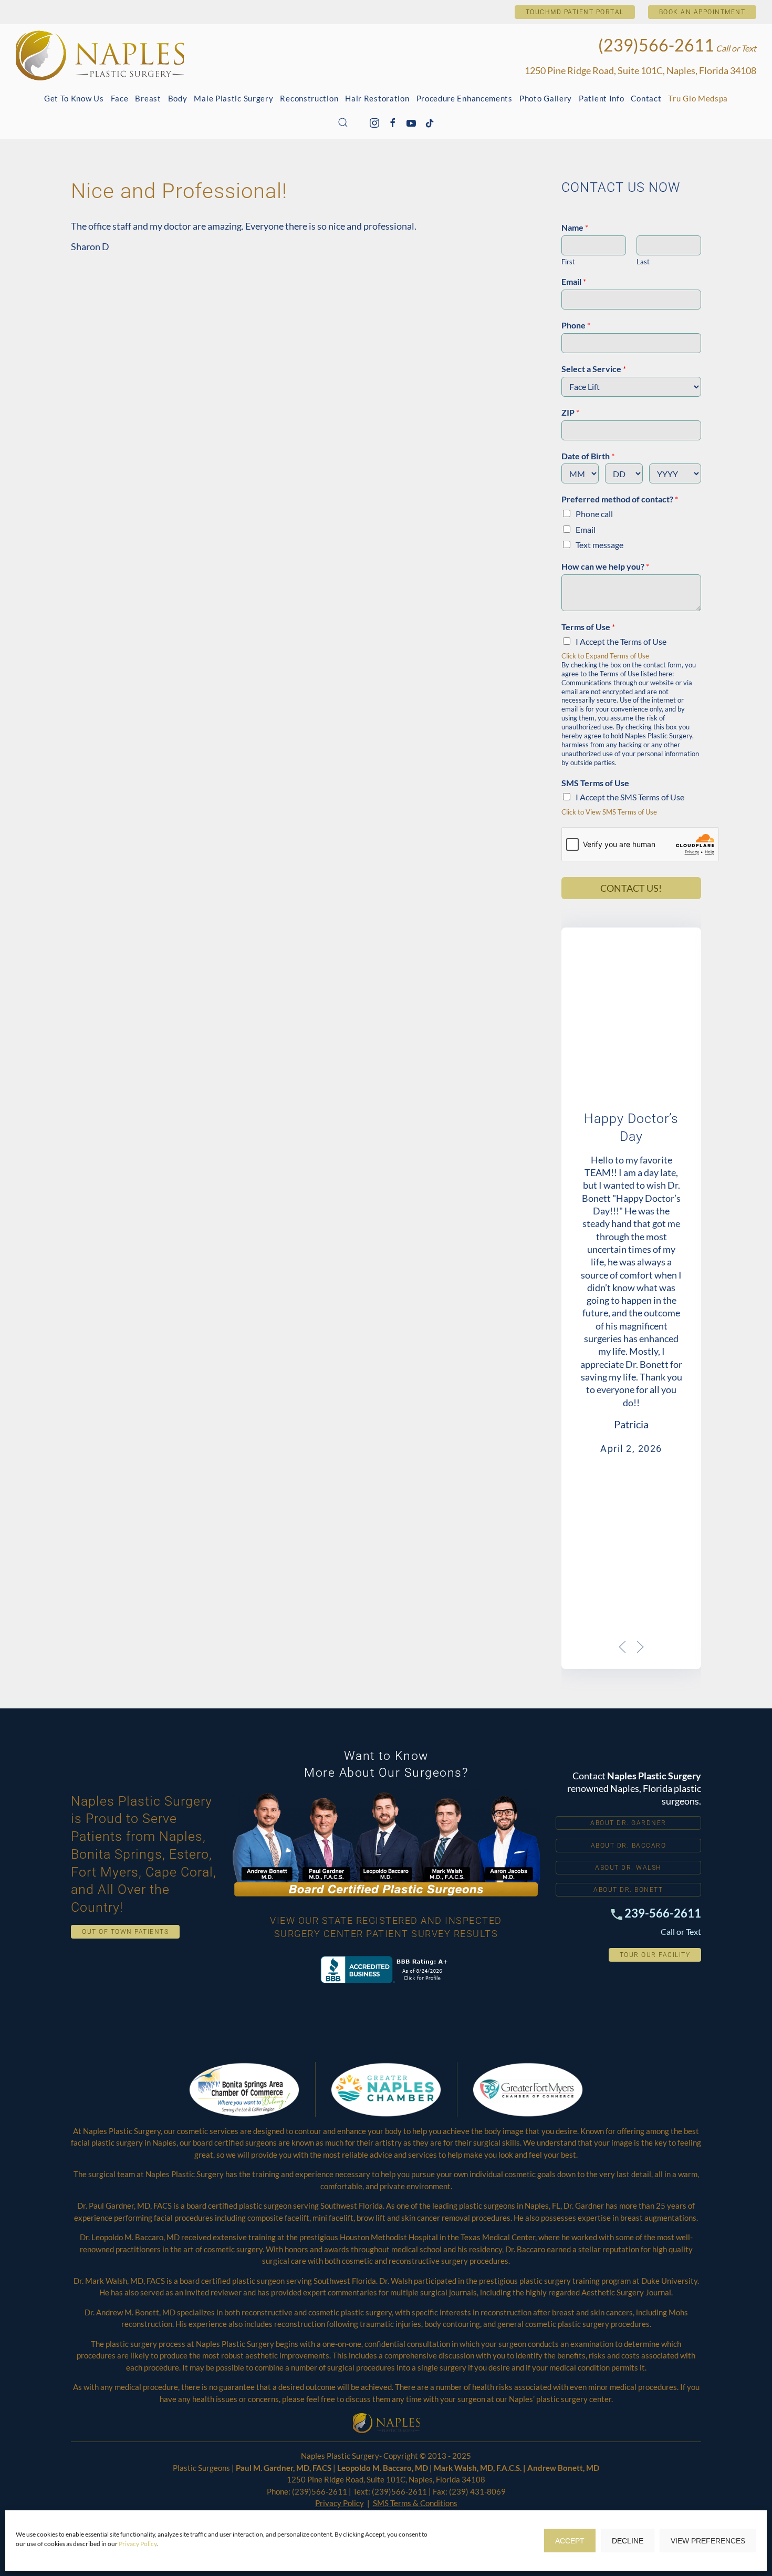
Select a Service (594, 369)
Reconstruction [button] (309, 98)
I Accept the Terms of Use (621, 641)
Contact (646, 98)
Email (574, 281)
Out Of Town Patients (125, 1932)
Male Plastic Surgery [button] (233, 98)
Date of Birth (588, 456)
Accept (570, 2541)
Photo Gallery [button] (546, 98)
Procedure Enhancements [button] (465, 98)
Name (575, 227)
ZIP (570, 412)
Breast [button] (148, 98)
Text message (599, 545)
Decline (628, 2541)
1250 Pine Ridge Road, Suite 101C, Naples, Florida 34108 (640, 70)
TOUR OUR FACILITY (655, 1955)
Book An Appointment (702, 12)
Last (643, 262)
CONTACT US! (631, 888)
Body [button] (178, 98)
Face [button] (120, 98)
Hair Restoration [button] (377, 98)
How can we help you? (605, 566)
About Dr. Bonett (628, 1890)
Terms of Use (588, 627)
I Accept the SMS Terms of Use (630, 797)
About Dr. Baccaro (629, 1846)
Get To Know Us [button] (74, 98)
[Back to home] (100, 55)
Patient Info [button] (601, 98)
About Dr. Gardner (628, 1823)
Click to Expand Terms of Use (605, 656)
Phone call (594, 514)
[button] (343, 122)
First (568, 262)
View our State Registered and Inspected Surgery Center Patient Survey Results (386, 1927)
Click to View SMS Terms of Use (609, 812)
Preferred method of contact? (620, 499)
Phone (576, 325)
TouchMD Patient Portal (575, 12)
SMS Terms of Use (595, 783)
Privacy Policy (138, 2544)
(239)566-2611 (656, 45)
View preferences (708, 2541)
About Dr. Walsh (628, 1868)
